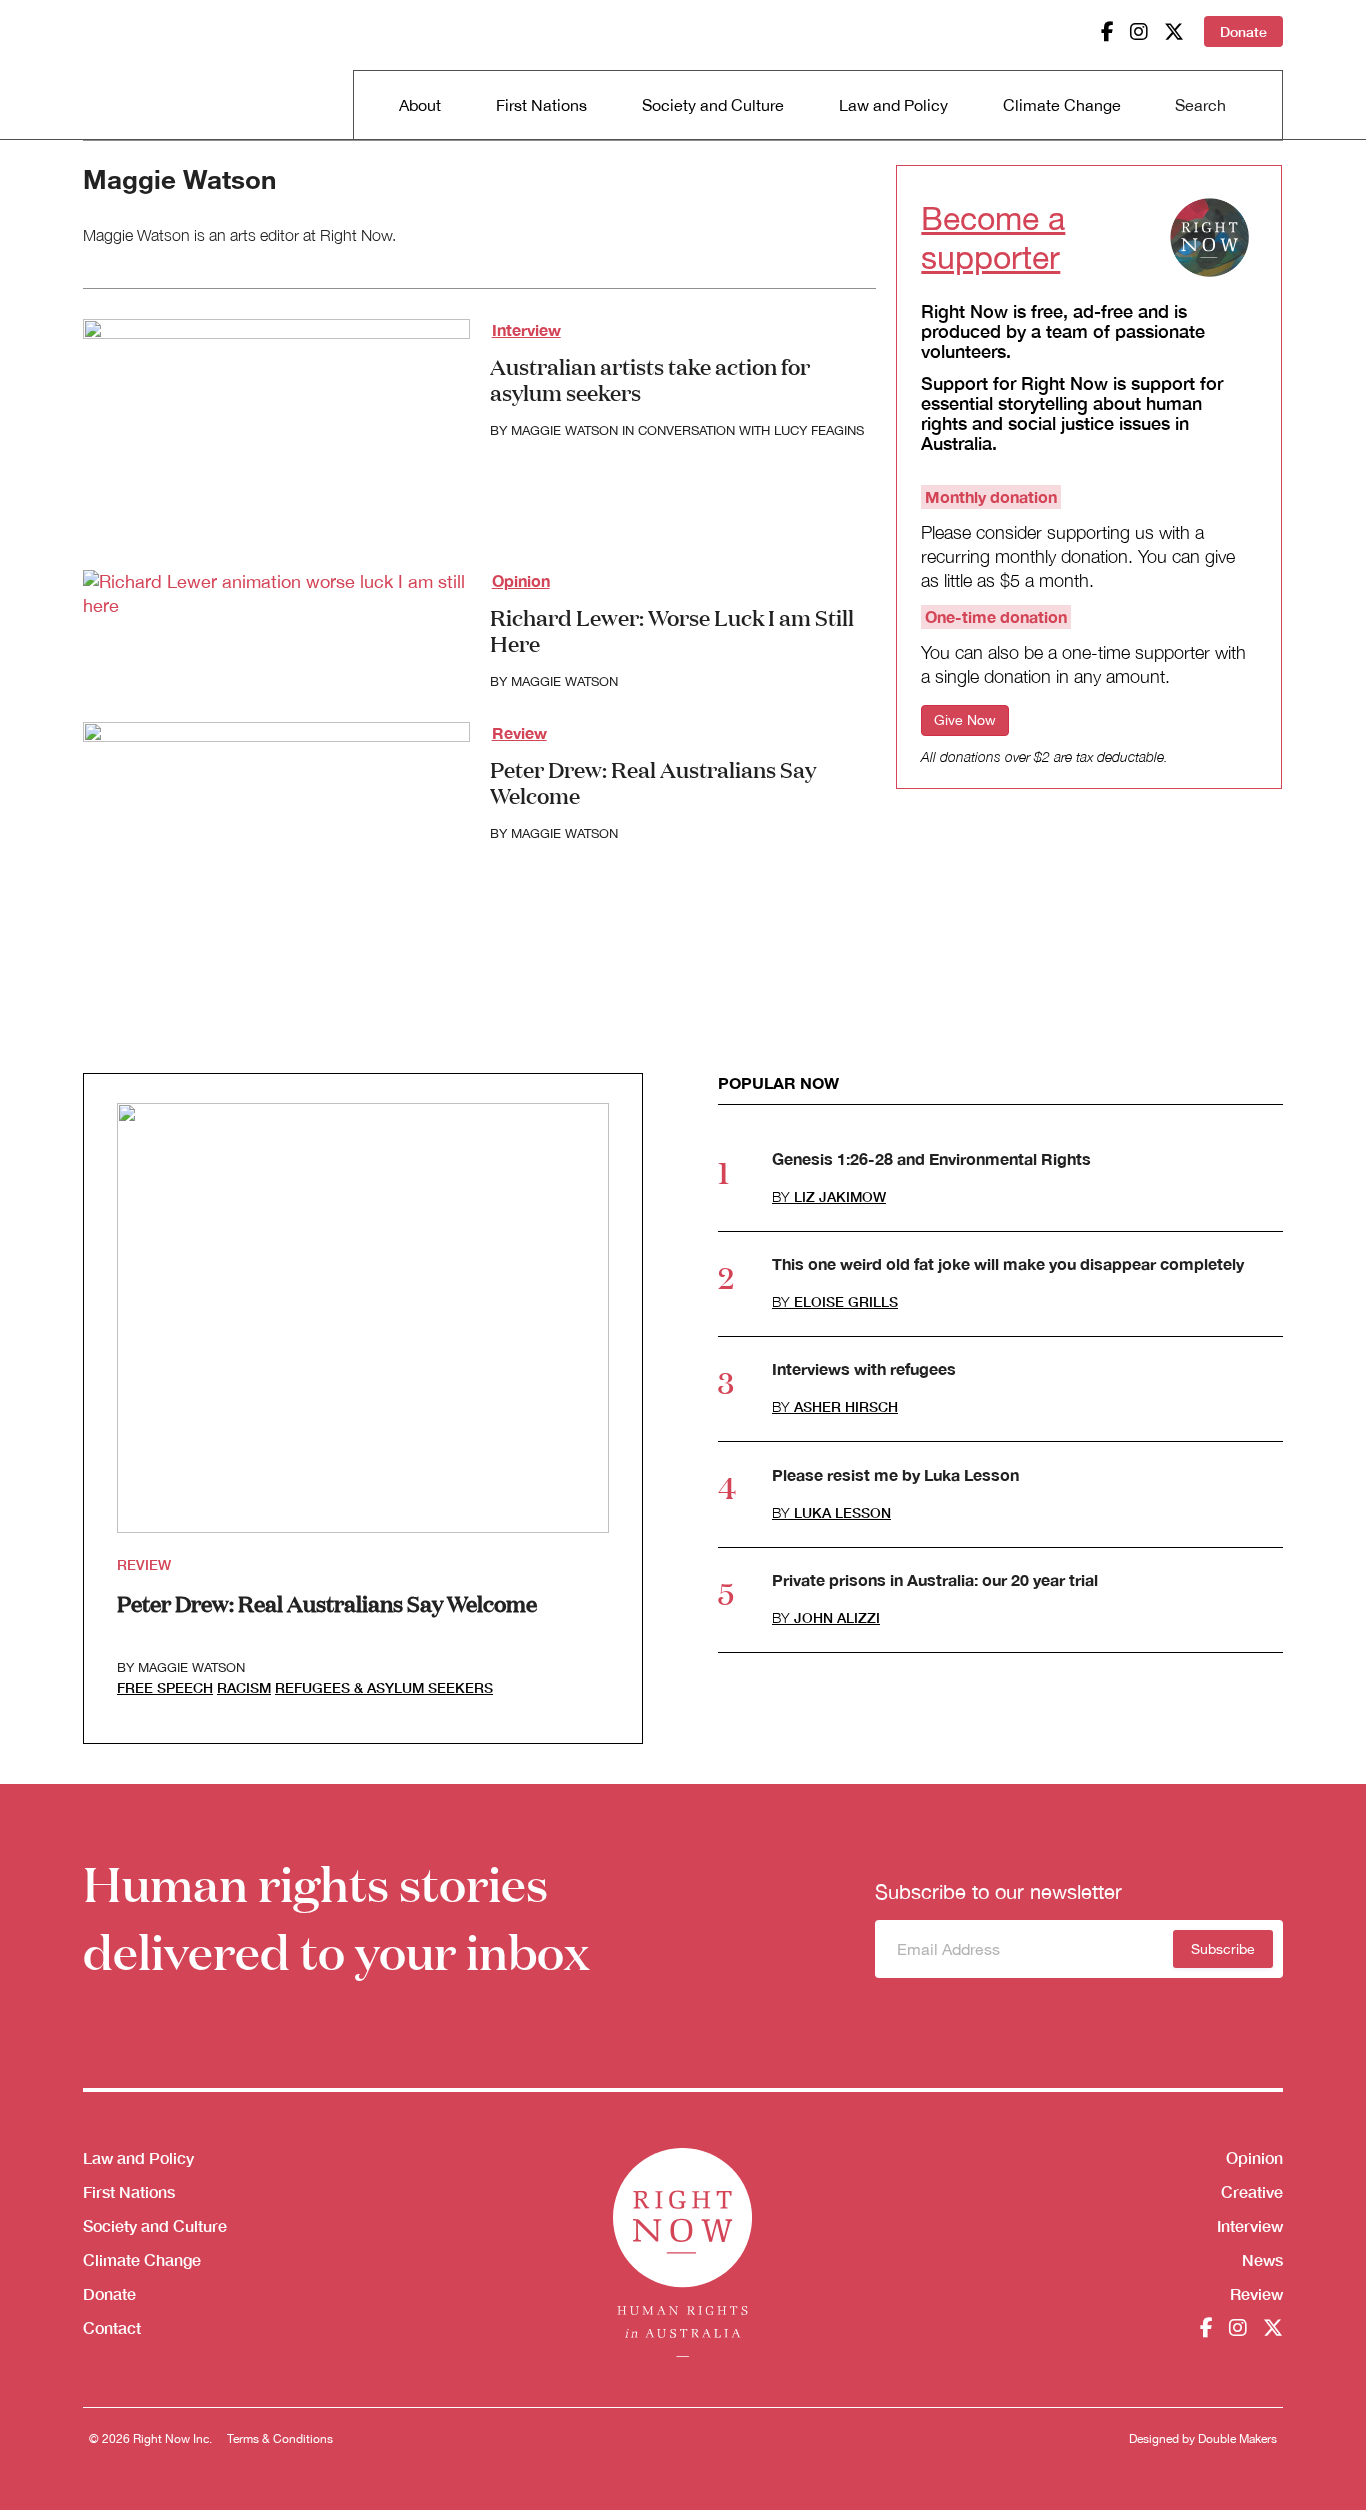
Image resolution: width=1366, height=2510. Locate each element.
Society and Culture (713, 105)
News (1262, 2259)
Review (519, 732)
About (420, 105)
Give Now (965, 720)
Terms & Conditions (280, 2439)
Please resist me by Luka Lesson (895, 1474)
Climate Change (1062, 105)
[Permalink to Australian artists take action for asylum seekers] (276, 427)
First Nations (541, 105)
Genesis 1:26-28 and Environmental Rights (931, 1158)
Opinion (521, 580)
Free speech (165, 1687)
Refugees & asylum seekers (384, 1687)
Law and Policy (893, 105)
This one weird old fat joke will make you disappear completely (1008, 1263)
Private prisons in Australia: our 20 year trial (935, 1579)
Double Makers (1237, 2439)
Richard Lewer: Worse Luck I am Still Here (672, 629)
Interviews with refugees (864, 1368)
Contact (112, 2327)
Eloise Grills (846, 1301)
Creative (1252, 2191)
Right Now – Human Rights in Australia (160, 70)
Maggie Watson (564, 430)
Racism (244, 1687)
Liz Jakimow (840, 1196)
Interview (526, 329)
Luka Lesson (842, 1512)
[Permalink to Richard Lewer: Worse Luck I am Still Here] (276, 592)
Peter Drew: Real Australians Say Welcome (653, 781)
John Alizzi (837, 1617)
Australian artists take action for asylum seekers (650, 378)
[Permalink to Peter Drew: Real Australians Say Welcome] (276, 830)
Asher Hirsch (846, 1406)
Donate (1243, 31)
